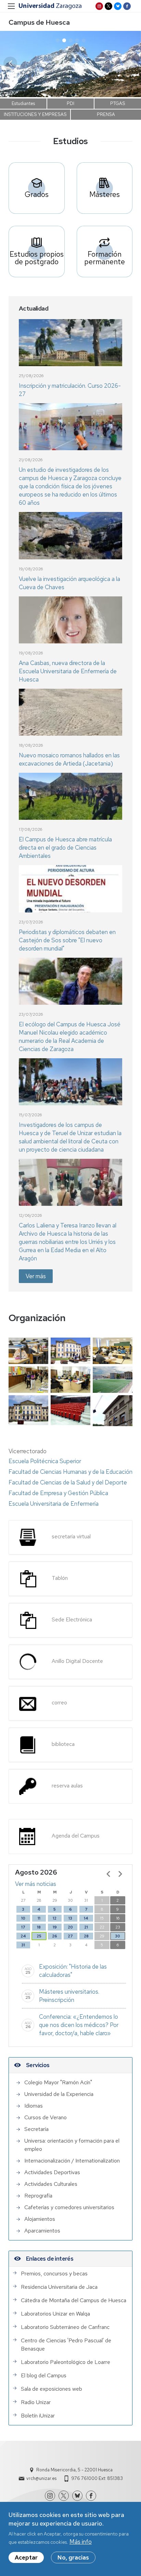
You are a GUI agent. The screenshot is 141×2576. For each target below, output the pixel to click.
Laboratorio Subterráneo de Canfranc (65, 2327)
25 (39, 1936)
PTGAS (118, 103)
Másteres (105, 194)
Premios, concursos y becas (54, 2274)
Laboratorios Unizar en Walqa (55, 2314)
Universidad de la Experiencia (59, 2094)
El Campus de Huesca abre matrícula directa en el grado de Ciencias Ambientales (65, 848)
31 (23, 1945)
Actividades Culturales (51, 2184)
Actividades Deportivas (52, 2172)
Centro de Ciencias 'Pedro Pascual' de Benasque (66, 2345)
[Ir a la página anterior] (108, 1874)
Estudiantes (23, 103)
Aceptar (26, 2557)
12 (55, 1918)
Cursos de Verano (46, 2117)
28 (86, 1936)
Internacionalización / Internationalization (72, 2161)
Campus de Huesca (39, 22)
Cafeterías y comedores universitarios (69, 2207)
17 (23, 1927)
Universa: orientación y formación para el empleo (72, 2145)
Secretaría (36, 2129)
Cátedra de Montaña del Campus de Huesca (74, 2300)
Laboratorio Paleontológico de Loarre (66, 2362)
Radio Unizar (36, 2402)
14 (86, 1918)
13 (70, 1918)
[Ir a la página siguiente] (120, 1874)
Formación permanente (105, 258)
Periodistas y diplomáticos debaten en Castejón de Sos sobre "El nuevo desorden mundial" (67, 940)
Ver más (36, 1276)
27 (70, 1936)
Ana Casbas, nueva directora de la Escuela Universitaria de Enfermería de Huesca (68, 671)
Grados (37, 194)
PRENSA (106, 114)
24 (23, 1936)
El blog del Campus (44, 2375)
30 (118, 1936)
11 (39, 1918)
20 (70, 1927)
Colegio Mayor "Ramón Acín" (58, 2082)
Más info (81, 2542)
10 (23, 1918)
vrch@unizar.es (41, 2478)
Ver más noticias (36, 1884)
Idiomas (34, 2106)
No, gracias (73, 2557)
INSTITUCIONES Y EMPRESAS (35, 114)
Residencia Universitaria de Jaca (59, 2287)
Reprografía (38, 2196)
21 (86, 1927)
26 (55, 1936)
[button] (131, 63)
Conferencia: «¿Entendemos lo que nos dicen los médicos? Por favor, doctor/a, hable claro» (79, 2025)
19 (55, 1927)
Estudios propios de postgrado (37, 258)
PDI (70, 103)
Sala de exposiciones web (52, 2389)
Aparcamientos (42, 2231)
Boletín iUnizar (38, 2416)
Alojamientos (40, 2219)
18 (39, 1927)
